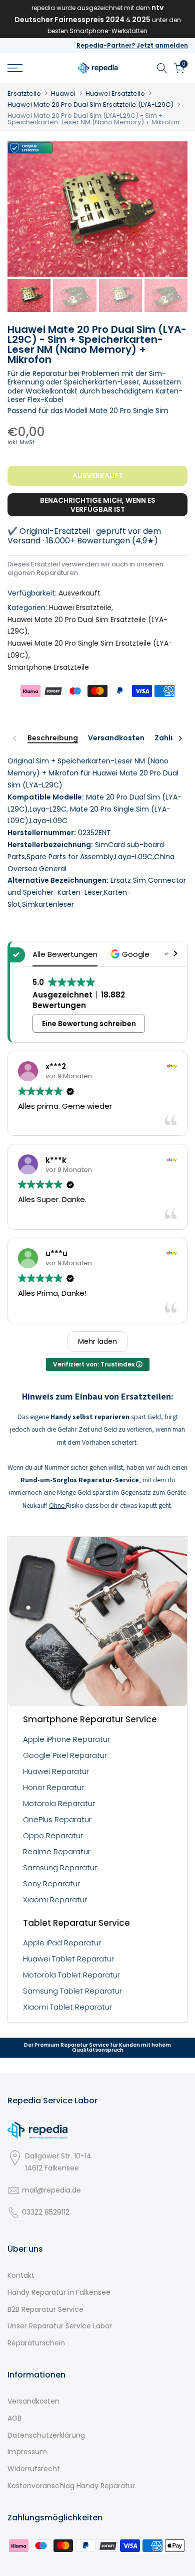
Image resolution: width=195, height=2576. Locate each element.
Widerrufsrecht (34, 2469)
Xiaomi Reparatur (55, 1900)
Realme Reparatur (57, 1851)
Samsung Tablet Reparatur (72, 1991)
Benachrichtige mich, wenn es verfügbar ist (98, 505)
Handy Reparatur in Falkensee (59, 2292)
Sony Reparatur (51, 1884)
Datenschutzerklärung (46, 2435)
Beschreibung (53, 738)
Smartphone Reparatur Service (90, 1719)
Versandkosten (116, 738)
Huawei (63, 93)
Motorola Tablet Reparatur (71, 1975)
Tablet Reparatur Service (76, 1923)
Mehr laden (97, 1341)
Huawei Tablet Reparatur (68, 1959)
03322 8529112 (46, 2212)
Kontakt (21, 2275)
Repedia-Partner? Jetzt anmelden (132, 45)
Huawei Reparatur (56, 1771)
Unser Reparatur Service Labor (60, 2326)
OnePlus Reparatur (57, 1819)
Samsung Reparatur (60, 1867)
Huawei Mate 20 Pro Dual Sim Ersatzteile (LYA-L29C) (90, 105)
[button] (131, 954)
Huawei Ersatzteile (115, 93)
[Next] (180, 738)
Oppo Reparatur (53, 1835)
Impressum (27, 2452)
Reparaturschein (36, 2343)
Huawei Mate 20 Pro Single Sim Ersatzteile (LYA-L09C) (90, 649)
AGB (14, 2418)
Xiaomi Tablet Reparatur (67, 2007)
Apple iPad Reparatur (62, 1943)
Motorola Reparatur (59, 1803)
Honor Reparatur (53, 1787)
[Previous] (15, 738)
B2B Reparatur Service (45, 2309)
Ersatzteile (24, 93)
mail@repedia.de (51, 2190)
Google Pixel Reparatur (65, 1755)
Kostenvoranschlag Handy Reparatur (71, 2486)
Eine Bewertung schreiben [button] (89, 1024)
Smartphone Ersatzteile (48, 667)
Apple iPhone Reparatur (66, 1739)
